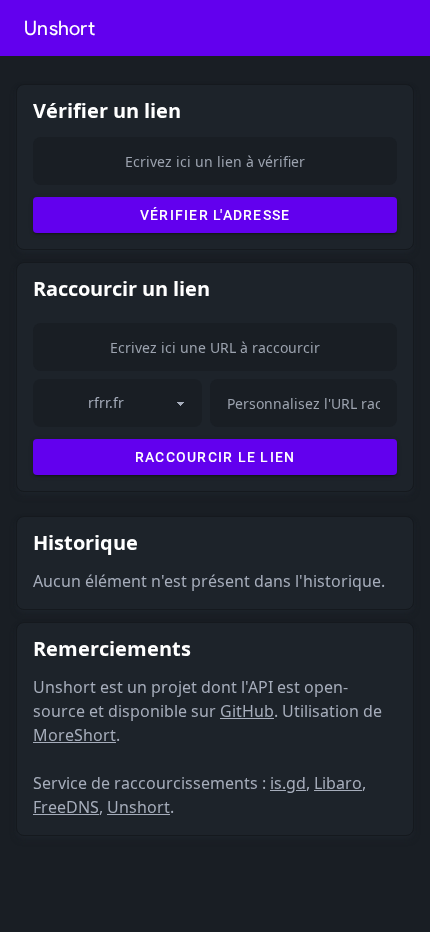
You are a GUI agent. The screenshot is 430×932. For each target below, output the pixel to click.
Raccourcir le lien (215, 457)
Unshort (59, 28)
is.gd (288, 783)
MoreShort (74, 735)
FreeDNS (66, 807)
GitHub (247, 711)
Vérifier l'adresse (215, 215)
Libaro (338, 783)
